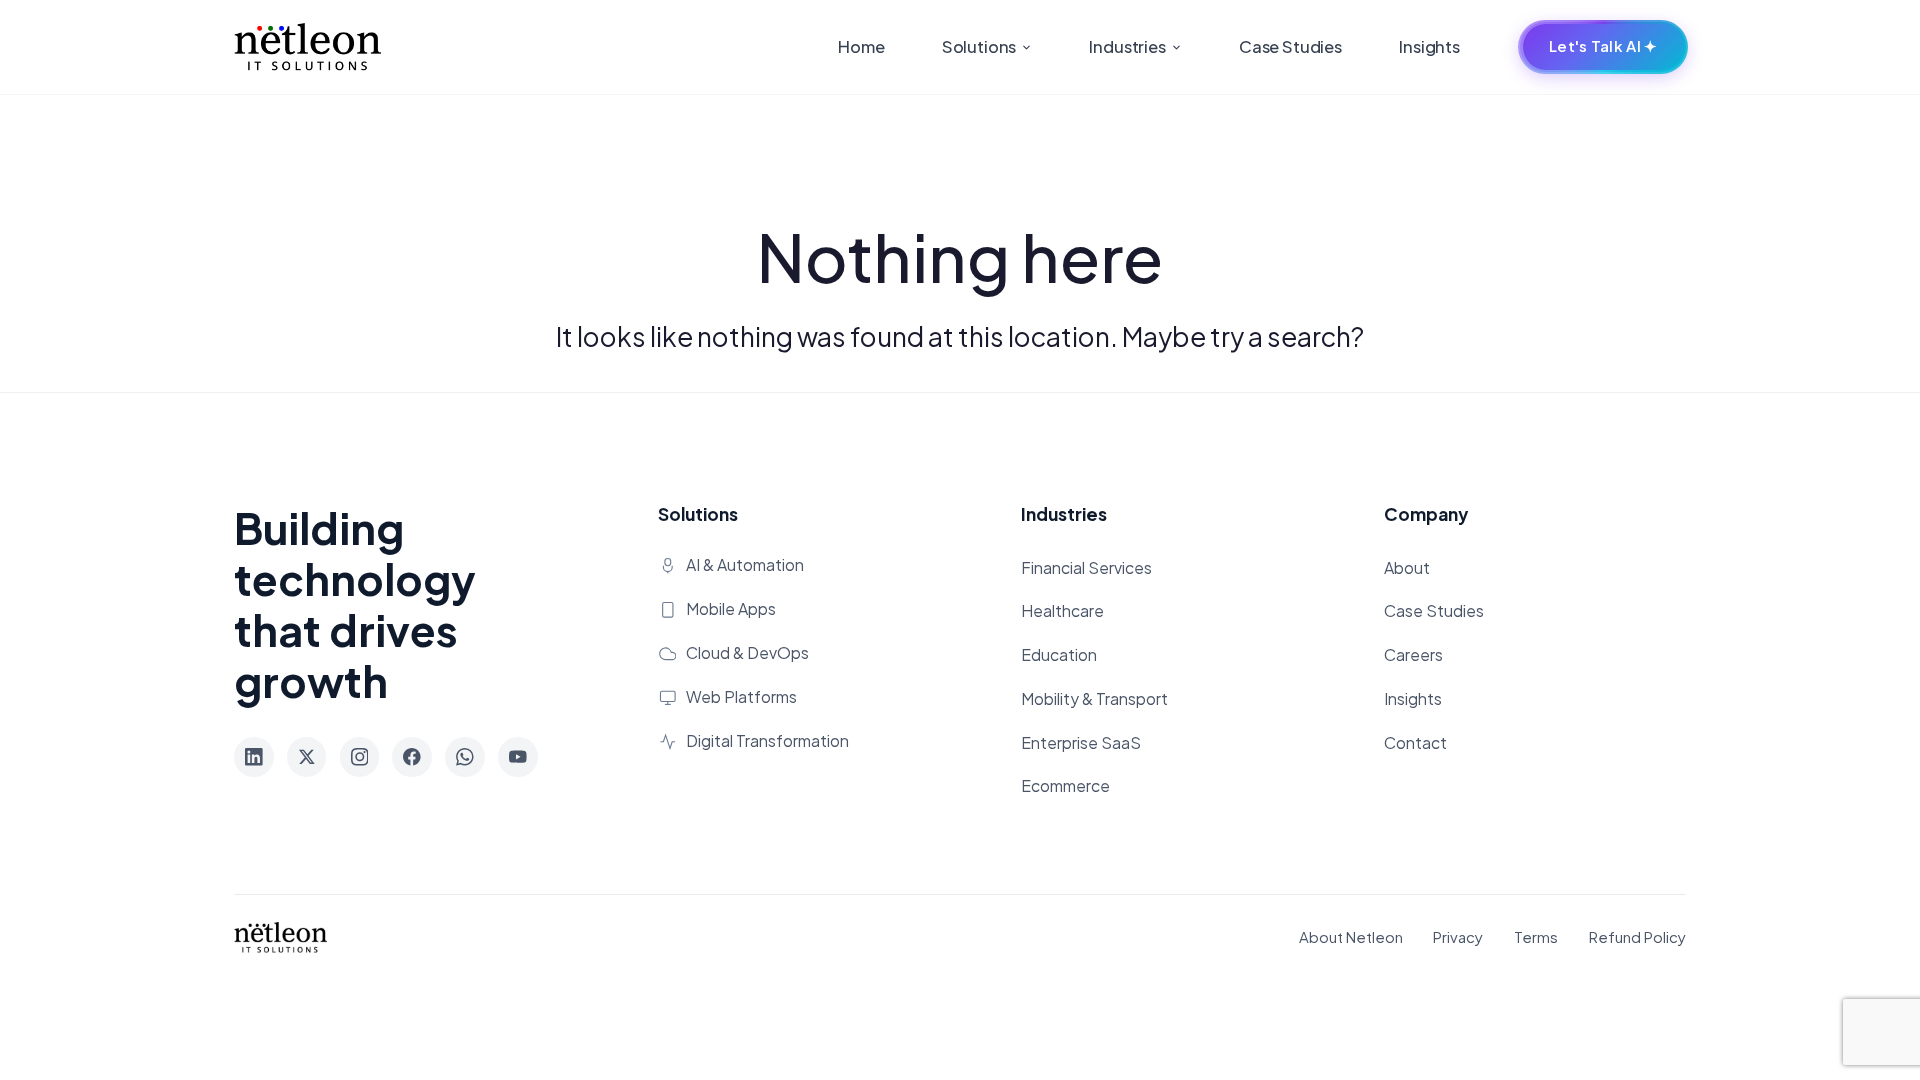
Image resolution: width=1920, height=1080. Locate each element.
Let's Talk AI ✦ (1603, 46)
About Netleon (1351, 936)
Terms (1536, 936)
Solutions (980, 46)
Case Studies (1290, 46)
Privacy (1458, 936)
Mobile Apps (731, 609)
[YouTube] (518, 757)
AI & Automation (745, 565)
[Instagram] (360, 757)
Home (861, 46)
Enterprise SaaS (1081, 743)
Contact (1415, 743)
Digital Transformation (767, 741)
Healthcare (1062, 611)
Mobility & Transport (1094, 699)
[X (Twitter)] (307, 757)
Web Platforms (741, 697)
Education (1059, 655)
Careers (1413, 655)
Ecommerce (1065, 786)
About (1407, 568)
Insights (1429, 46)
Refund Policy (1637, 936)
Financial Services (1086, 568)
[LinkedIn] (254, 757)
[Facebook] (412, 757)
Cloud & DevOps (747, 653)
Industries (1128, 46)
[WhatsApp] (465, 757)
